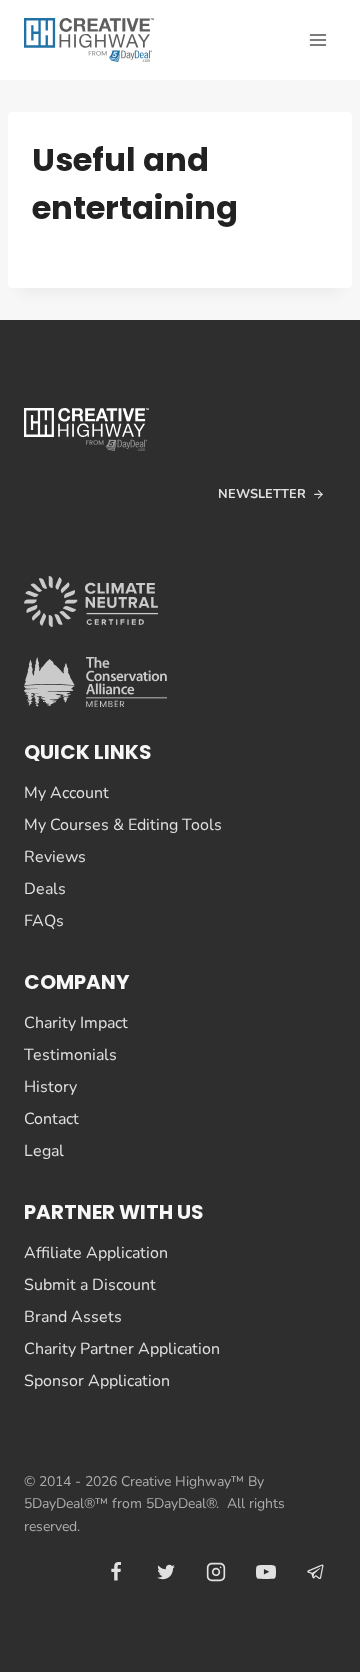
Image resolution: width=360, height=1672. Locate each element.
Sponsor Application (97, 1381)
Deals (45, 889)
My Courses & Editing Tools (123, 825)
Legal (44, 1151)
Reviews (55, 857)
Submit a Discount (90, 1285)
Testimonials (70, 1055)
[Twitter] (166, 1572)
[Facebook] (116, 1572)
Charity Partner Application (122, 1349)
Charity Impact (76, 1023)
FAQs (44, 921)
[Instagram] (216, 1572)
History (50, 1087)
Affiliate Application (96, 1253)
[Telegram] (316, 1572)
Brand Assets (73, 1317)
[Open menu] (317, 39)
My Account (66, 793)
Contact (51, 1119)
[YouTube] (266, 1572)
